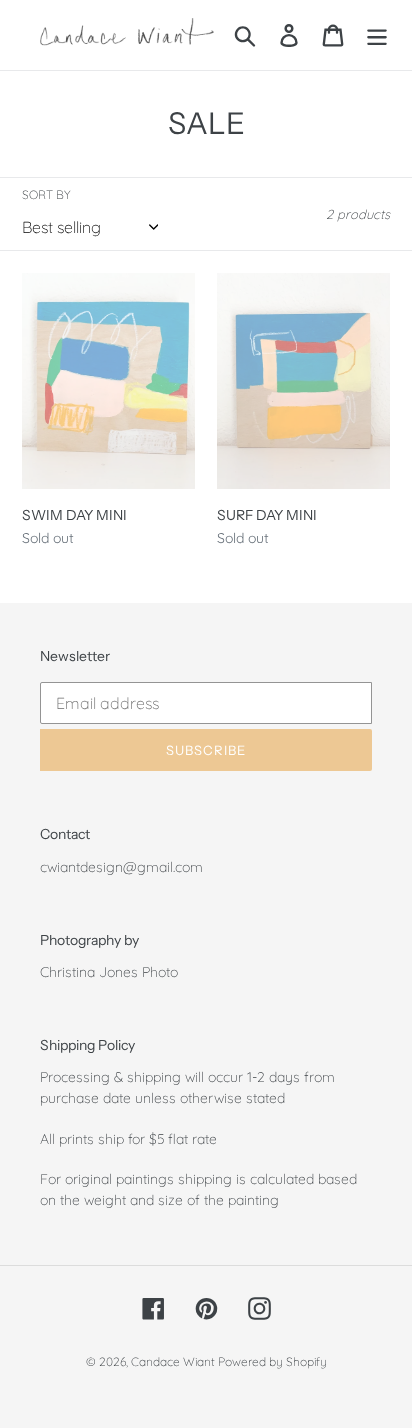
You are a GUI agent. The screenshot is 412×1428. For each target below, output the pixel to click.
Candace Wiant (174, 1361)
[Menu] (377, 35)
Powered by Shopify (272, 1361)
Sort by (46, 194)
